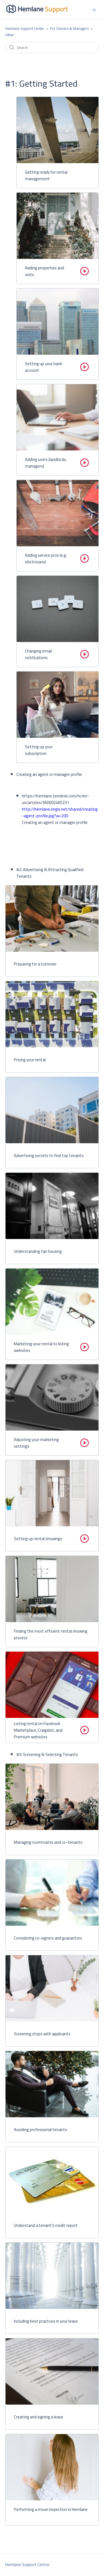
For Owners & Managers (69, 28)
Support (56, 9)
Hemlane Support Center (25, 28)
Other (10, 35)
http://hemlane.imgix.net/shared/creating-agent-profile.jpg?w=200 (60, 812)
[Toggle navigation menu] (94, 10)
